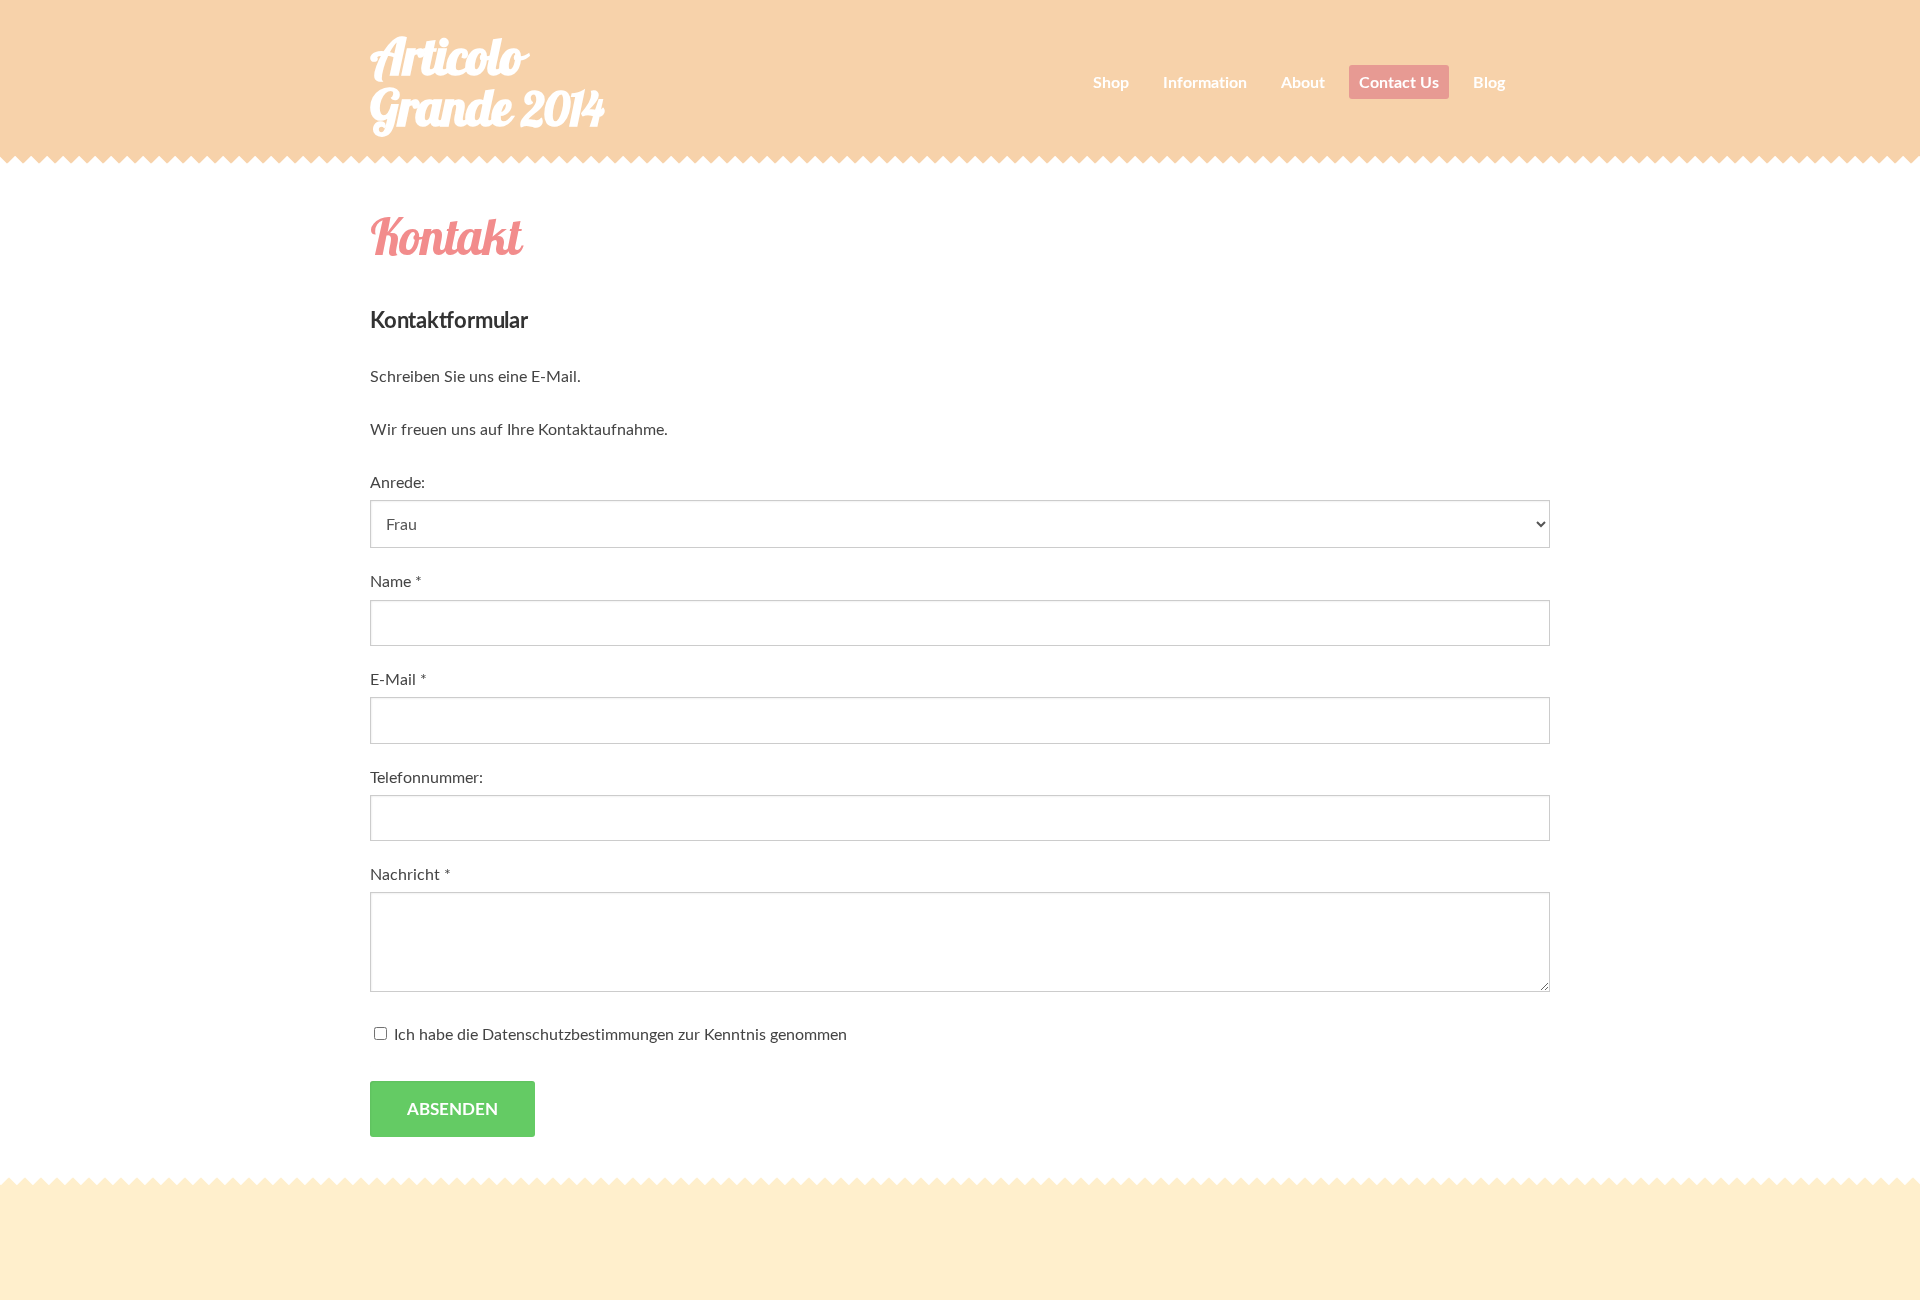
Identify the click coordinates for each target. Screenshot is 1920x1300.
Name (396, 581)
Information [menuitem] (1205, 81)
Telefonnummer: (426, 777)
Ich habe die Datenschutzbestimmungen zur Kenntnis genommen (618, 1034)
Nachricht (410, 874)
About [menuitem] (1303, 81)
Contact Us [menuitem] (1399, 81)
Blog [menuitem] (1489, 81)
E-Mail (398, 679)
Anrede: (397, 482)
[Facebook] (1530, 1234)
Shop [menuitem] (1111, 81)
